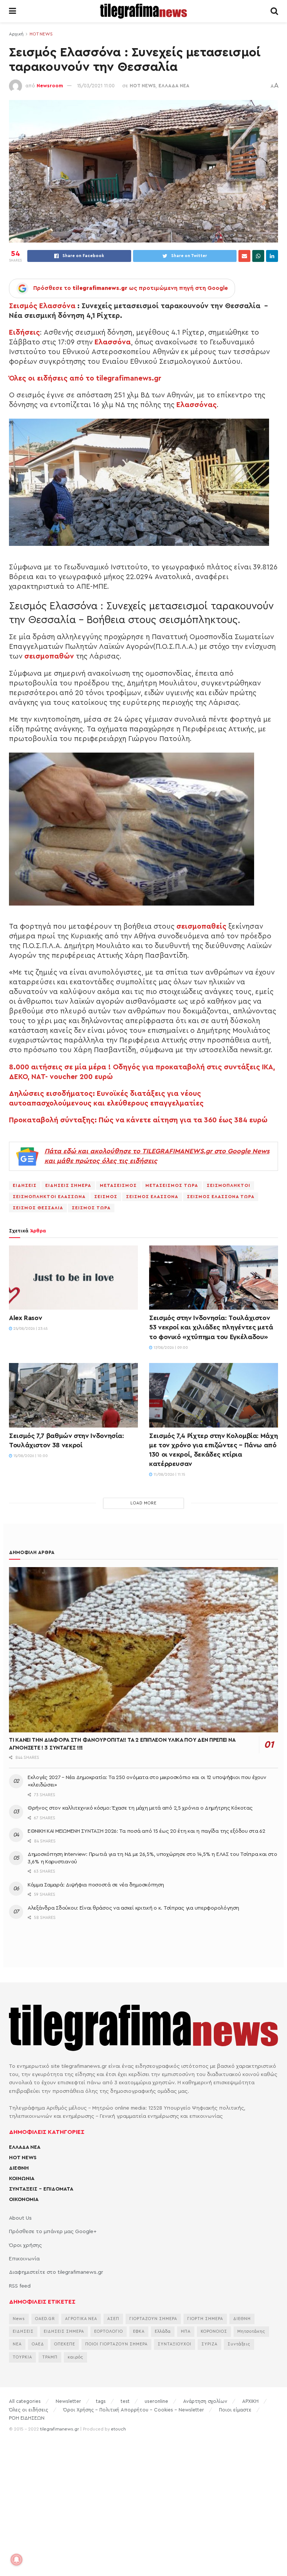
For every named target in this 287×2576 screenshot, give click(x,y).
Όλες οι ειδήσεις (29, 2410)
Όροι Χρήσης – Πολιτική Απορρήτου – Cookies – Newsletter (134, 2410)
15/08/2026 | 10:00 (30, 1456)
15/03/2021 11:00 (96, 86)
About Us (20, 2218)
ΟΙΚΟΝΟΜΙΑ (24, 2200)
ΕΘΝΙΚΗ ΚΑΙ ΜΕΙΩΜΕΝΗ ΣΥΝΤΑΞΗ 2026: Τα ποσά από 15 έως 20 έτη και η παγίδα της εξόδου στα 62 (146, 1831)
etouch (118, 2429)
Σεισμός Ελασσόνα (42, 306)
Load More (143, 1503)
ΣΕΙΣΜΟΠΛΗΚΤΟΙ (229, 1185)
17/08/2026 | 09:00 (170, 1348)
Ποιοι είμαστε (235, 2410)
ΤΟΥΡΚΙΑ (22, 2357)
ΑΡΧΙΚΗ (250, 2401)
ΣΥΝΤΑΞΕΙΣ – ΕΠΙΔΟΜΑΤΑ (41, 2189)
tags (101, 2401)
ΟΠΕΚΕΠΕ (65, 2344)
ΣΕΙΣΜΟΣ (106, 1197)
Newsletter (68, 2401)
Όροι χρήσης (25, 2245)
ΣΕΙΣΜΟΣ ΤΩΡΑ (91, 1208)
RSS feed (20, 2286)
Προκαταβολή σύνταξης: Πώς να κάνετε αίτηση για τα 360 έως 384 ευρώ (138, 1120)
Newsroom (50, 86)
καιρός (75, 2357)
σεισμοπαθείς (201, 926)
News (19, 2319)
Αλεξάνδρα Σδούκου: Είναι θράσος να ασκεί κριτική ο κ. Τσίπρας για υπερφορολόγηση (133, 1908)
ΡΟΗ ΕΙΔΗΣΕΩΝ (27, 2418)
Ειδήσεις (24, 332)
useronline (156, 2401)
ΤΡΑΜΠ (50, 2357)
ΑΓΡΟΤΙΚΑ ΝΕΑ (81, 2319)
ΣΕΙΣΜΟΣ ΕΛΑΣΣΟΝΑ (152, 1197)
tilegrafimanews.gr (59, 2429)
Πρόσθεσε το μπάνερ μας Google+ (53, 2232)
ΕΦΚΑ (139, 2331)
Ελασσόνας (197, 405)
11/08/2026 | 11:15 (169, 1475)
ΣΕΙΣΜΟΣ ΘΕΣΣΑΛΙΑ (38, 1208)
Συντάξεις (239, 2344)
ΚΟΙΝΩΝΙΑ (22, 2179)
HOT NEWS (41, 34)
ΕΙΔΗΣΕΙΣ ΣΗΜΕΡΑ (68, 1185)
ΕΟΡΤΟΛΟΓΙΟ (109, 2331)
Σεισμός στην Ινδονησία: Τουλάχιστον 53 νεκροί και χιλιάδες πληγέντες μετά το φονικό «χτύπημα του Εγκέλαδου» (211, 1327)
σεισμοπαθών (49, 656)
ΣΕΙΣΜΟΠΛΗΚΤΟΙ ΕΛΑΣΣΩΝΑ (49, 1197)
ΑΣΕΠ (113, 2319)
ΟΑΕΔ (38, 2344)
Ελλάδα (163, 2331)
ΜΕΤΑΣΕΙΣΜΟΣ (118, 1185)
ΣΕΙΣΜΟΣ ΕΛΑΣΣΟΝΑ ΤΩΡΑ (221, 1197)
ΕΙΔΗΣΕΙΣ (25, 1185)
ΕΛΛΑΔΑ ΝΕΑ (174, 86)
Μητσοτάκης (251, 2331)
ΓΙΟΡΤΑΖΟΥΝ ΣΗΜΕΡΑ (153, 2319)
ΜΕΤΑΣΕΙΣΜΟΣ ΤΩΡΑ (172, 1185)
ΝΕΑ (17, 2344)
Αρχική (16, 34)
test (125, 2401)
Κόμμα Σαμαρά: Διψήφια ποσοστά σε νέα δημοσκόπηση (96, 1885)
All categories (25, 2401)
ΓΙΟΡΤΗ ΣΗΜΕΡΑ (205, 2319)
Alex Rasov (25, 1318)
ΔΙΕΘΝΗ (19, 2168)
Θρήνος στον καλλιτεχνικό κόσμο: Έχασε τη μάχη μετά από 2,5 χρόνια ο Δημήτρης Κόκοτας (140, 1808)
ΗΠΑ (186, 2331)
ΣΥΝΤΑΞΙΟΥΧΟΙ (175, 2344)
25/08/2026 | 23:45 (30, 1329)
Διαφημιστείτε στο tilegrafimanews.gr (56, 2272)
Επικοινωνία (24, 2259)
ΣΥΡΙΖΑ (209, 2344)
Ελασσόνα (113, 342)
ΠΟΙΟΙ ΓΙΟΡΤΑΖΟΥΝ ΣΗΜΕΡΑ (116, 2344)
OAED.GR (45, 2319)
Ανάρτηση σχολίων (205, 2401)
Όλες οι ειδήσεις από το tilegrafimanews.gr (85, 378)
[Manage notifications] (16, 2560)
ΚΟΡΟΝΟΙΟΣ (214, 2331)
